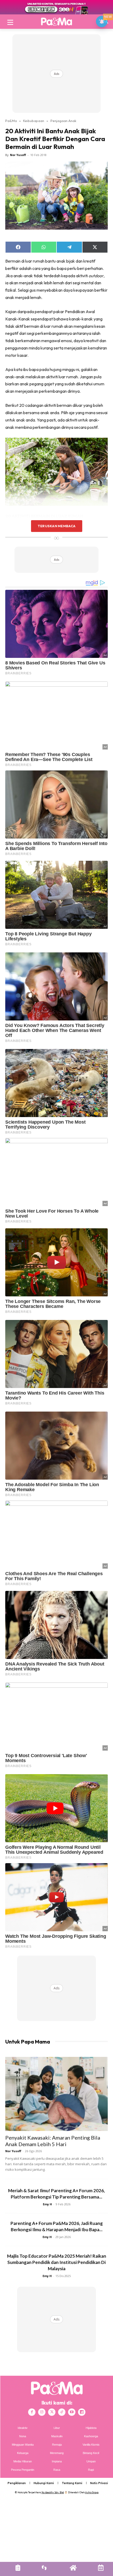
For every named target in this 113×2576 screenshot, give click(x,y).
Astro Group (92, 2492)
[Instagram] (42, 2412)
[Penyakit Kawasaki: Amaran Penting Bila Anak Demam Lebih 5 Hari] (56, 2094)
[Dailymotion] (82, 2412)
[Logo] (56, 21)
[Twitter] (52, 2412)
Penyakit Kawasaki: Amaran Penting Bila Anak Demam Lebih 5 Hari (53, 2141)
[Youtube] (72, 2412)
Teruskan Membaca (56, 526)
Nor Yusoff (18, 155)
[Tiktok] (62, 2412)
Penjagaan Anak (63, 121)
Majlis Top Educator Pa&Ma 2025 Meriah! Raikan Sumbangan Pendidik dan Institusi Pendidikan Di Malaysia (57, 2262)
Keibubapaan (34, 121)
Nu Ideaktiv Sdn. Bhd (53, 2492)
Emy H (47, 2204)
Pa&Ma (11, 121)
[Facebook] (32, 2412)
